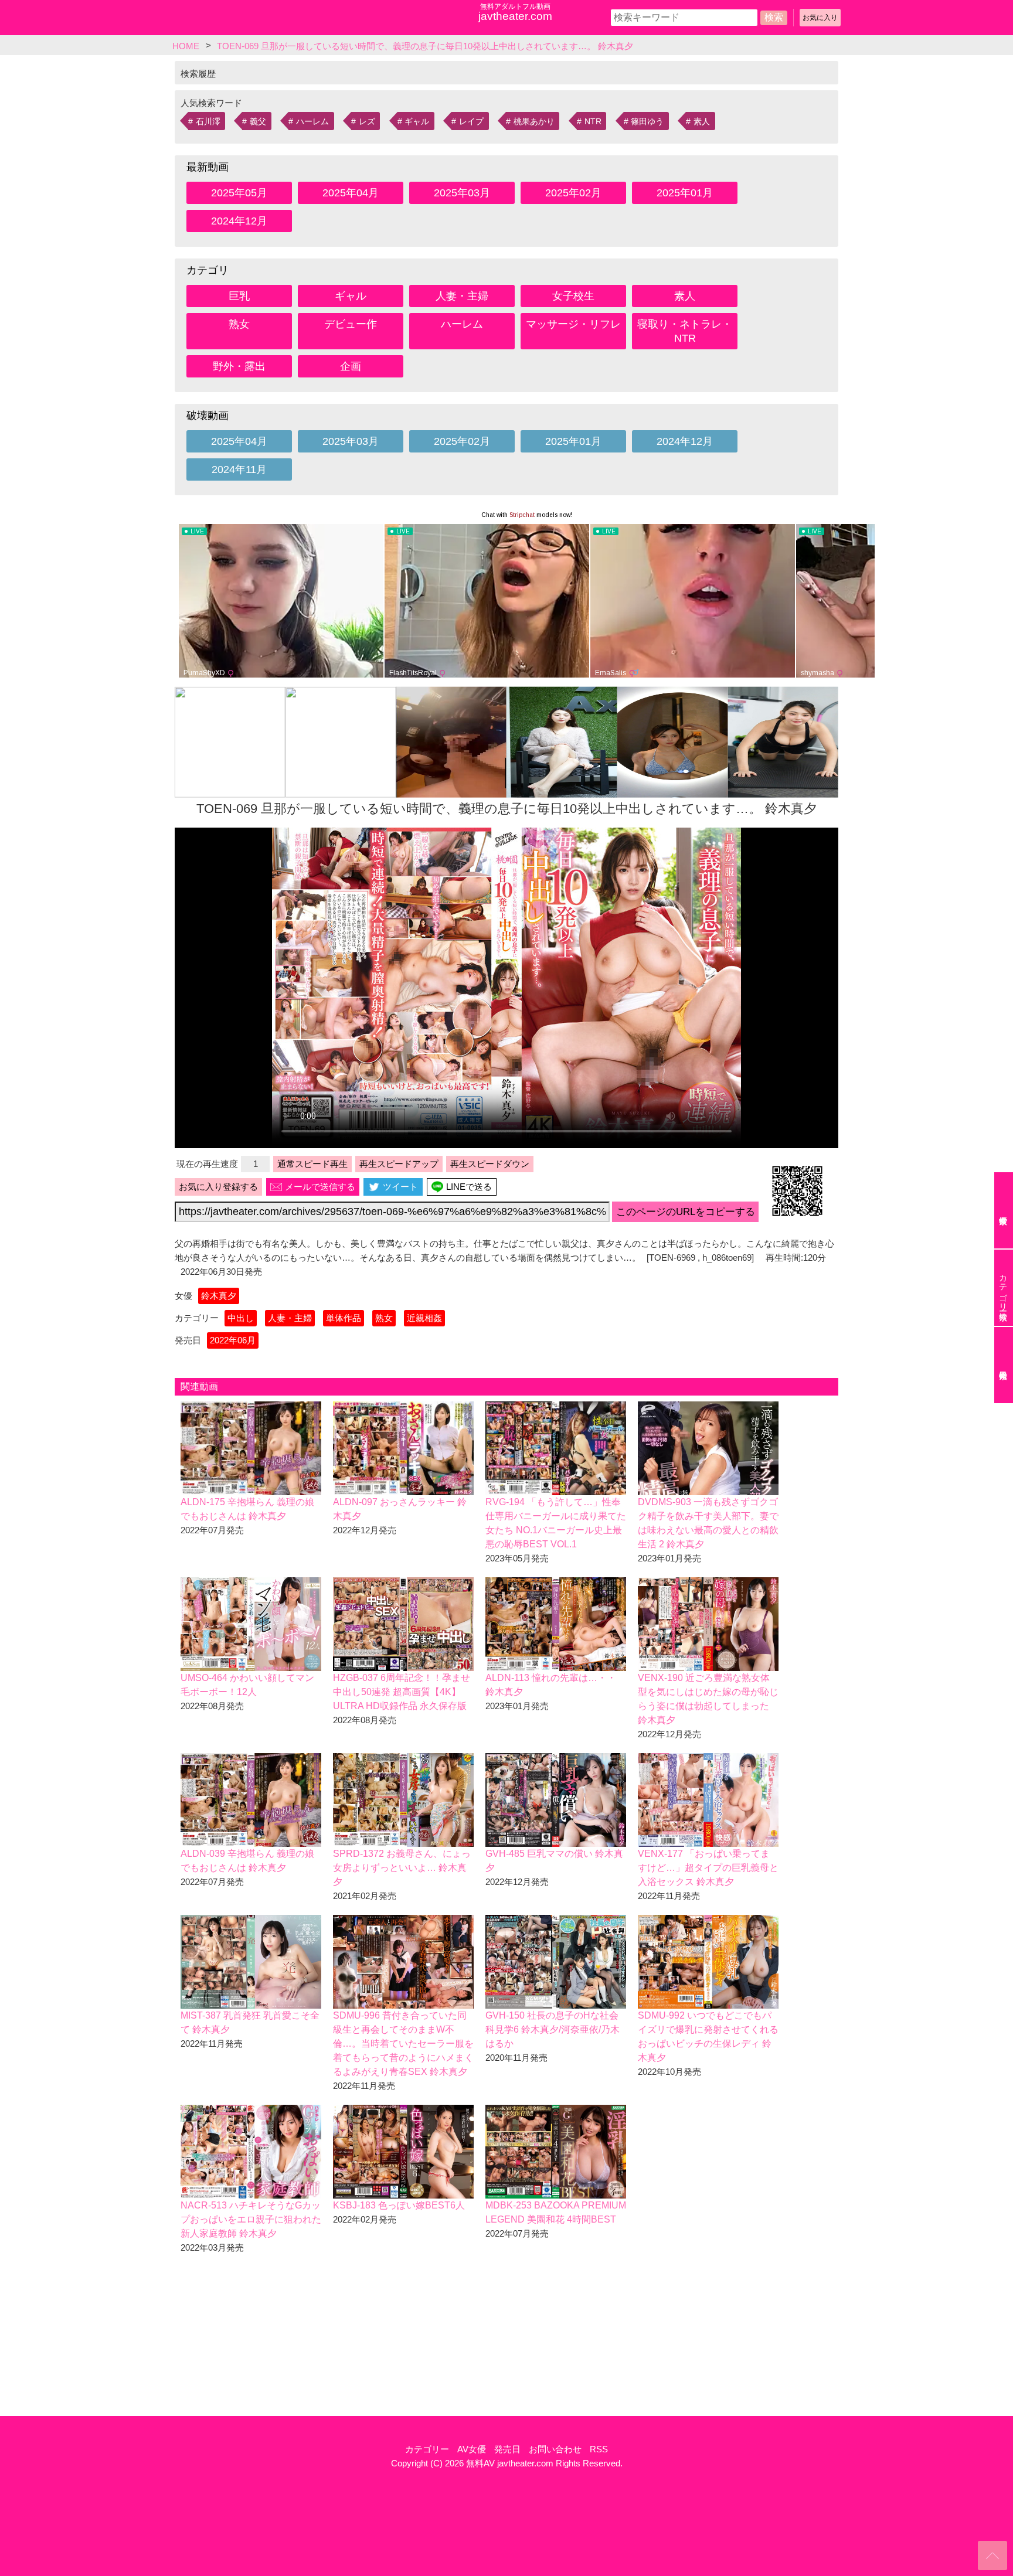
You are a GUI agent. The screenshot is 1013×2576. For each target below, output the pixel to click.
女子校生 (573, 296)
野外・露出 (239, 366)
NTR (593, 121)
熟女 (239, 324)
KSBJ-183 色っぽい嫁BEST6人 (399, 2205)
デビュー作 (351, 324)
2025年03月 (462, 193)
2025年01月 (685, 193)
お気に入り (820, 18)
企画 (351, 366)
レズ (367, 121)
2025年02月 (573, 193)
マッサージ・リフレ (573, 324)
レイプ (471, 121)
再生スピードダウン (490, 1164)
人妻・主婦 (462, 296)
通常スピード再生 (312, 1164)
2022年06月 (233, 1340)
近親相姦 (424, 1318)
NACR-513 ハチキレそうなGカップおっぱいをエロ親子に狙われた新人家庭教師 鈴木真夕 (251, 2219)
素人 (702, 121)
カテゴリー (427, 2449)
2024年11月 (239, 469)
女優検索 (1004, 1210)
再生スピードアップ (399, 1164)
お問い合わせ (555, 2449)
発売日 (507, 2449)
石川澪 (208, 121)
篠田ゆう (647, 121)
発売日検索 (1004, 1365)
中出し (241, 1318)
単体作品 (344, 1318)
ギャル (417, 121)
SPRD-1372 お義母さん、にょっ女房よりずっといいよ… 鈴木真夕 (402, 1868)
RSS (599, 2449)
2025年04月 (351, 193)
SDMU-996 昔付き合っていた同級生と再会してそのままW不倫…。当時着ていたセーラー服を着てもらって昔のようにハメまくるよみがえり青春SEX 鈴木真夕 (403, 2044)
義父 (258, 121)
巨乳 (239, 296)
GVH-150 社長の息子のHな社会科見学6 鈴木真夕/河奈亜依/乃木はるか (553, 2029)
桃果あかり (534, 121)
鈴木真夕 (219, 1296)
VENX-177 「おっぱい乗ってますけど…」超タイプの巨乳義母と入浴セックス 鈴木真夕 (708, 1868)
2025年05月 (239, 193)
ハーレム (312, 121)
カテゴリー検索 (1003, 1288)
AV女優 (472, 2449)
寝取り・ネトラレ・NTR (685, 331)
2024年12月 (239, 221)
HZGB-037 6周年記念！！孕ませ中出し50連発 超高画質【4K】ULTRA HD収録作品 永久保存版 (402, 1692)
